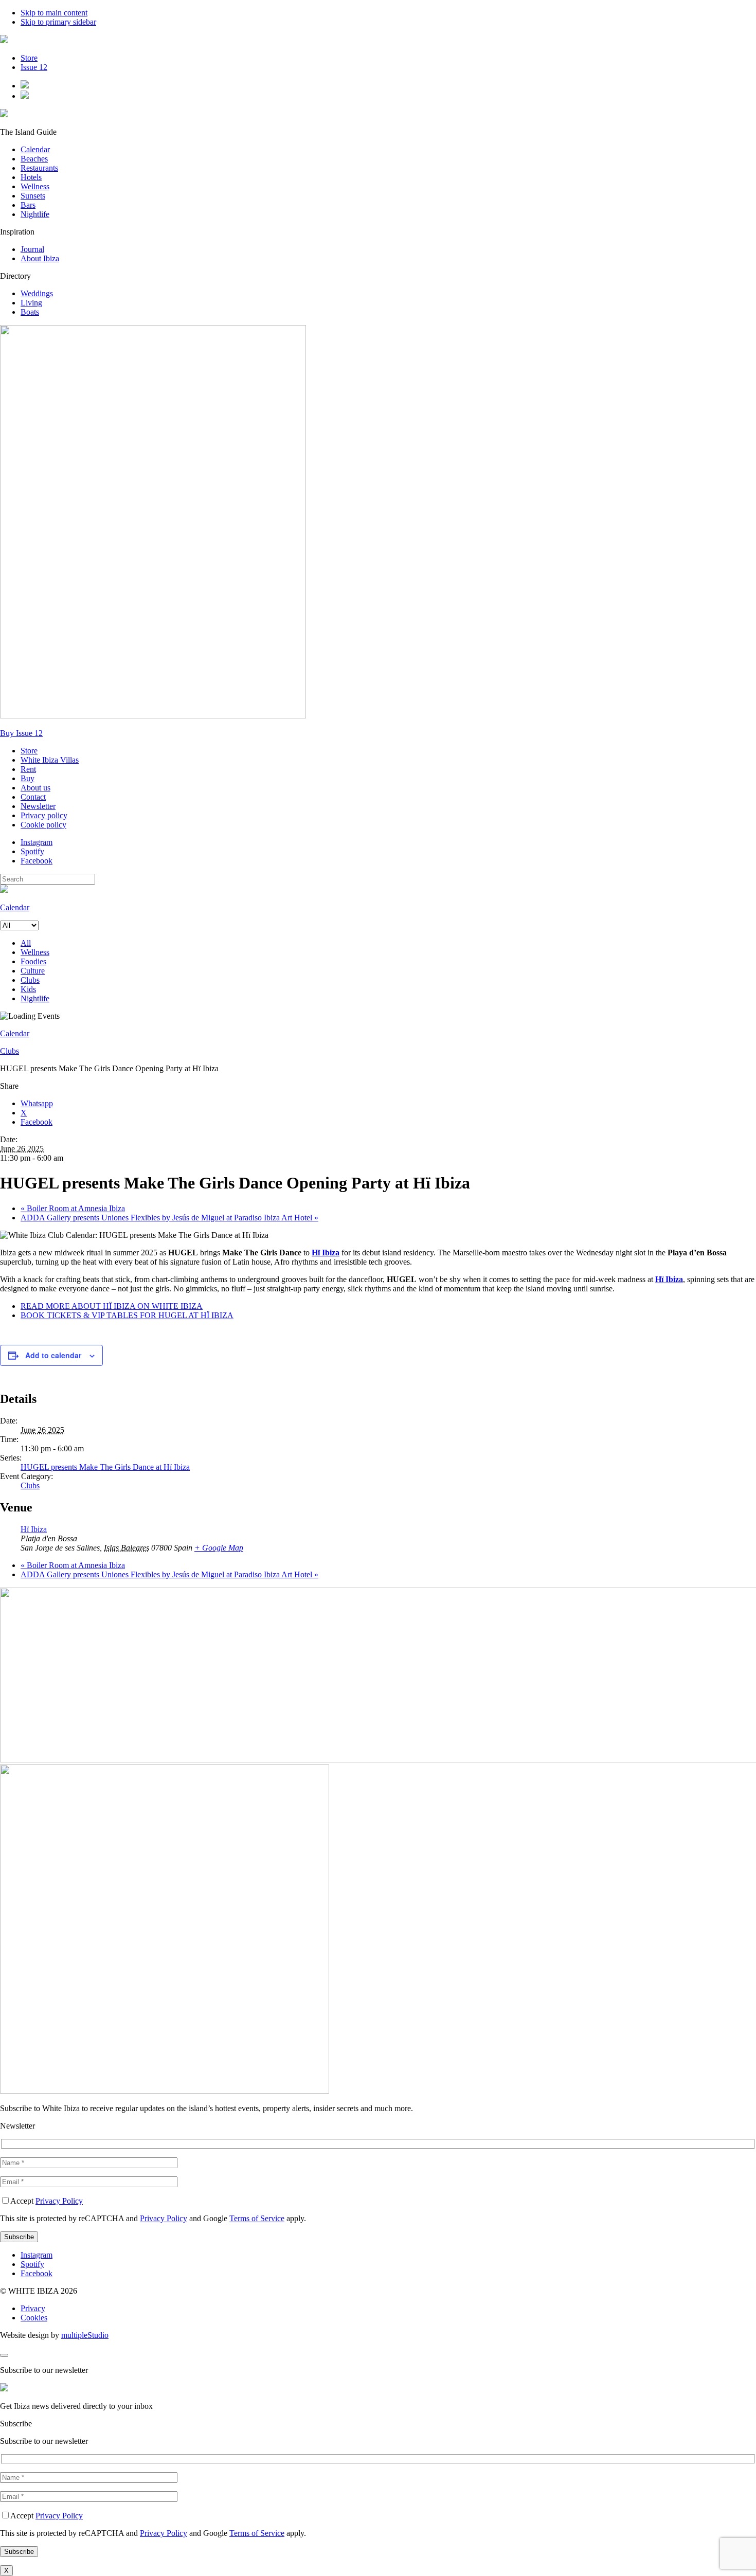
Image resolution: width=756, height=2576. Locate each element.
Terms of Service (257, 2218)
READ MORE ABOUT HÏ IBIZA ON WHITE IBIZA (112, 1306)
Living (31, 303)
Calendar (35, 149)
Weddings (37, 293)
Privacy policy (44, 815)
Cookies (34, 2318)
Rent (28, 769)
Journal (32, 249)
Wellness (35, 186)
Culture (33, 971)
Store (29, 58)
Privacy (33, 2308)
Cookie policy (43, 825)
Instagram (37, 842)
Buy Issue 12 (21, 733)
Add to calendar (53, 1355)
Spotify (32, 851)
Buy (28, 778)
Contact (33, 797)
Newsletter (38, 806)
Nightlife (35, 214)
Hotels (31, 177)
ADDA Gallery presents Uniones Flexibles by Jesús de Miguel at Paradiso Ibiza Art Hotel (169, 1218)
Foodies (33, 961)
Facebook (37, 861)
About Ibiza (40, 258)
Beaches (34, 159)
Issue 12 (34, 67)
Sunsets (33, 196)
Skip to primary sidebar (58, 22)
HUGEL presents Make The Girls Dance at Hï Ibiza (105, 1467)
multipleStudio (85, 2335)
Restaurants (39, 168)
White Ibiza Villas (50, 760)
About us (35, 788)
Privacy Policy (59, 2201)
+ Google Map (219, 1548)
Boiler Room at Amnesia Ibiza (73, 1208)
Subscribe (16, 2424)
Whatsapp (37, 1103)
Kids (28, 989)
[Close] (4, 2355)
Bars (28, 205)
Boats (30, 312)
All (26, 943)
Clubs (30, 980)
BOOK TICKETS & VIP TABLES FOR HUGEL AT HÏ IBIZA (127, 1315)
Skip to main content (54, 13)
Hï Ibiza (34, 1529)
